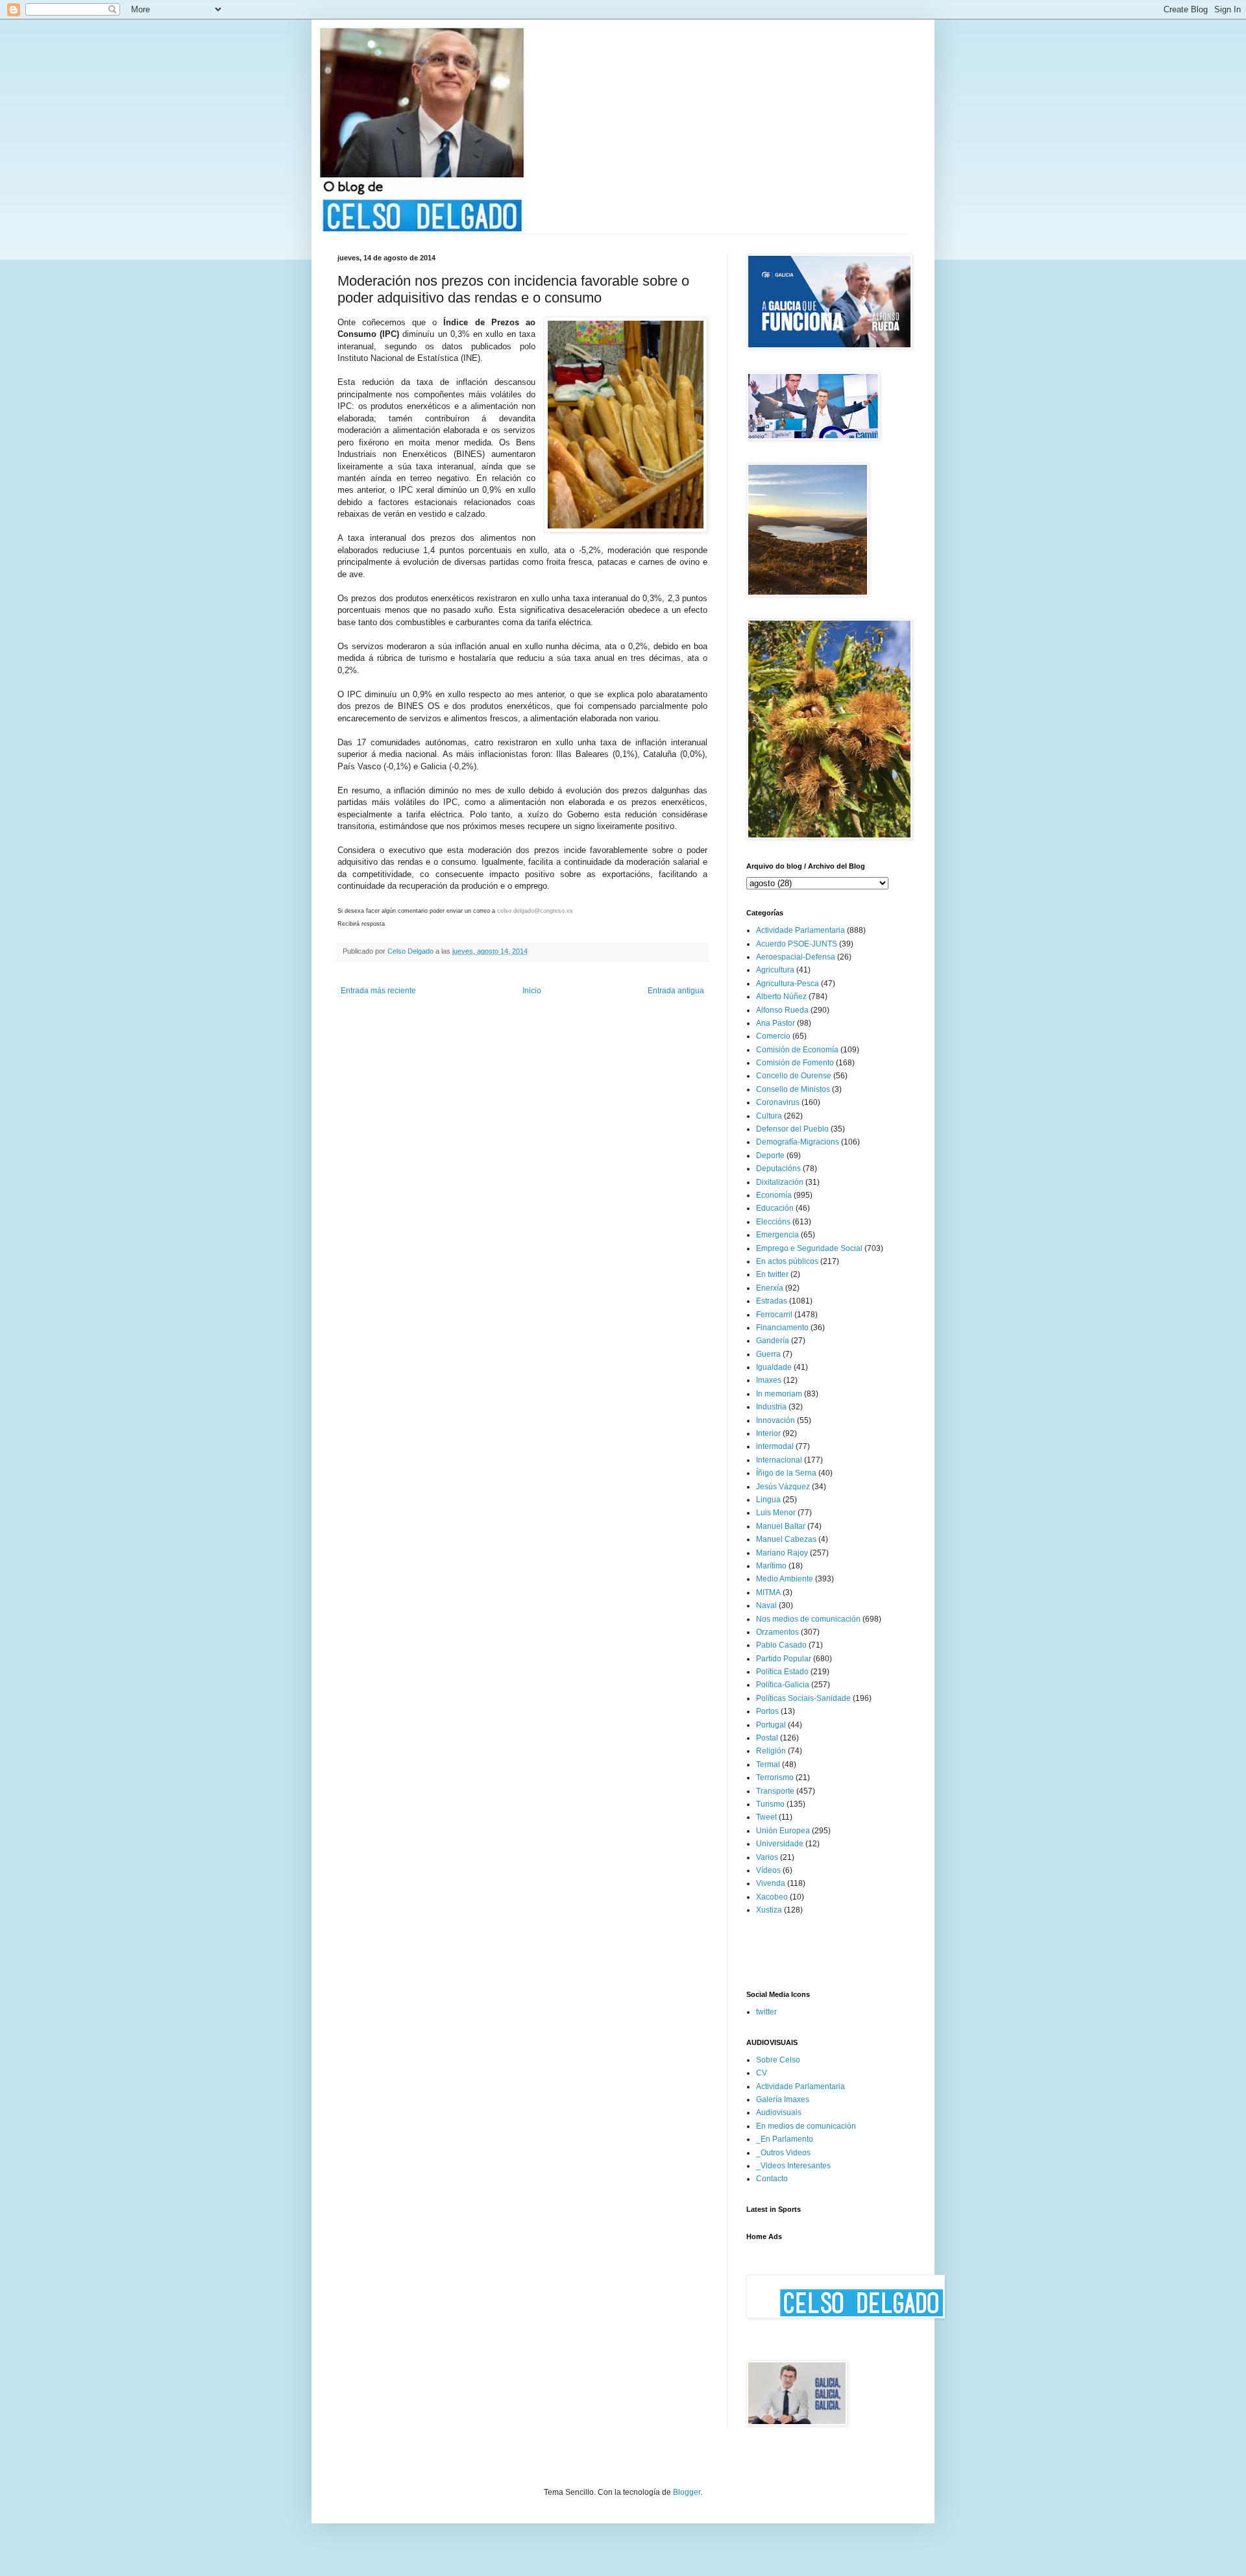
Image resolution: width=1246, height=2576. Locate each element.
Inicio (532, 991)
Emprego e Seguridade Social (809, 1248)
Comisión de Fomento (795, 1063)
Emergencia (777, 1235)
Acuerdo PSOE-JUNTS (797, 944)
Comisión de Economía (797, 1050)
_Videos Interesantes (793, 2166)
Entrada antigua (676, 991)
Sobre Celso (778, 2060)
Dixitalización (780, 1182)
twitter (766, 2012)
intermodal (775, 1446)
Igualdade (774, 1367)
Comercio (773, 1036)
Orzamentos (777, 1632)
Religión (771, 1751)
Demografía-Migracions (798, 1142)
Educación (775, 1208)
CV (762, 2073)
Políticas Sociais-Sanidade (803, 1698)
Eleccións (773, 1222)
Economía (774, 1195)
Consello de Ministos (793, 1089)
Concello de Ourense (794, 1076)
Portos (767, 1711)
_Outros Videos (783, 2153)
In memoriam (779, 1394)
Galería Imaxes (783, 2099)
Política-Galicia (783, 1685)
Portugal (771, 1725)
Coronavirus (778, 1102)
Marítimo (771, 1566)
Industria (771, 1407)
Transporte (775, 1791)
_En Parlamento (785, 2139)
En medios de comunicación (806, 2126)
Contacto (772, 2179)
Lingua (768, 1500)
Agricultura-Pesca (788, 984)
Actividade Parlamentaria (800, 930)
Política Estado (782, 1672)
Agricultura (775, 970)
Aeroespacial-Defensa (796, 957)
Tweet (766, 1817)
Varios (767, 1857)
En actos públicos (787, 1261)
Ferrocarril (774, 1315)
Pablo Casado (781, 1645)
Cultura (769, 1116)
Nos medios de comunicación (808, 1619)
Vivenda (771, 1883)
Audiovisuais (779, 2112)
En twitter (772, 1274)
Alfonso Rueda (782, 1010)
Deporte (770, 1156)
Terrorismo (775, 1777)
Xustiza (769, 1910)
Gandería (773, 1341)
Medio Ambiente (785, 1579)
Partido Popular (784, 1659)
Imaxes (769, 1380)
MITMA (768, 1592)
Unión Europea (783, 1831)
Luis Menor (776, 1513)
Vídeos (768, 1870)
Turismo (770, 1804)
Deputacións (778, 1169)
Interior (768, 1433)
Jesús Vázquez (783, 1487)
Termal (768, 1765)
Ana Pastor (776, 1023)
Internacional (779, 1460)
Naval (766, 1605)
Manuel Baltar (781, 1526)
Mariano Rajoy (782, 1553)
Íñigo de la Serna (786, 1473)
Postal (767, 1738)
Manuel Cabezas (786, 1539)
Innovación (776, 1420)
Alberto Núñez (781, 997)
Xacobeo (772, 1897)
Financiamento (782, 1328)
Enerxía (770, 1288)
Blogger (687, 2492)
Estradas (772, 1301)
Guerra (768, 1354)
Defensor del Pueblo (792, 1129)
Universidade (780, 1844)
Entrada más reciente (378, 991)
